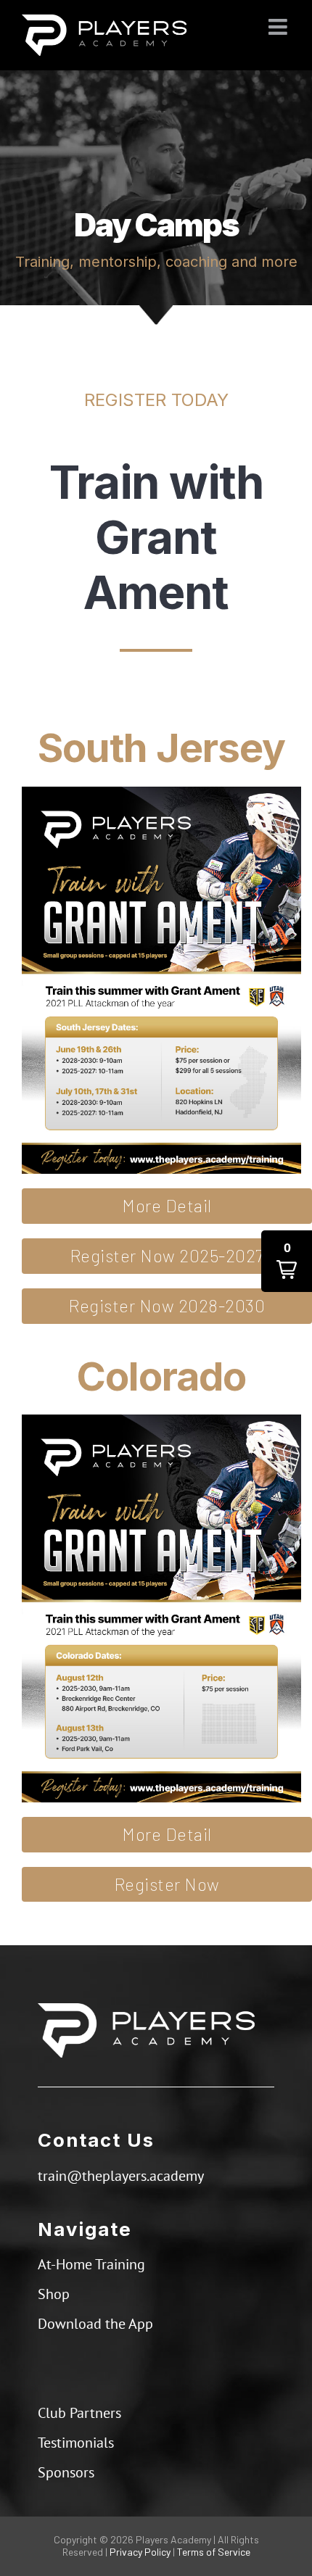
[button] (287, 1261)
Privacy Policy (140, 2552)
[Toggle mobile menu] (279, 27)
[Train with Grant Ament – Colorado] (161, 1420)
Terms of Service (214, 2552)
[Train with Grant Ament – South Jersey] (161, 792)
